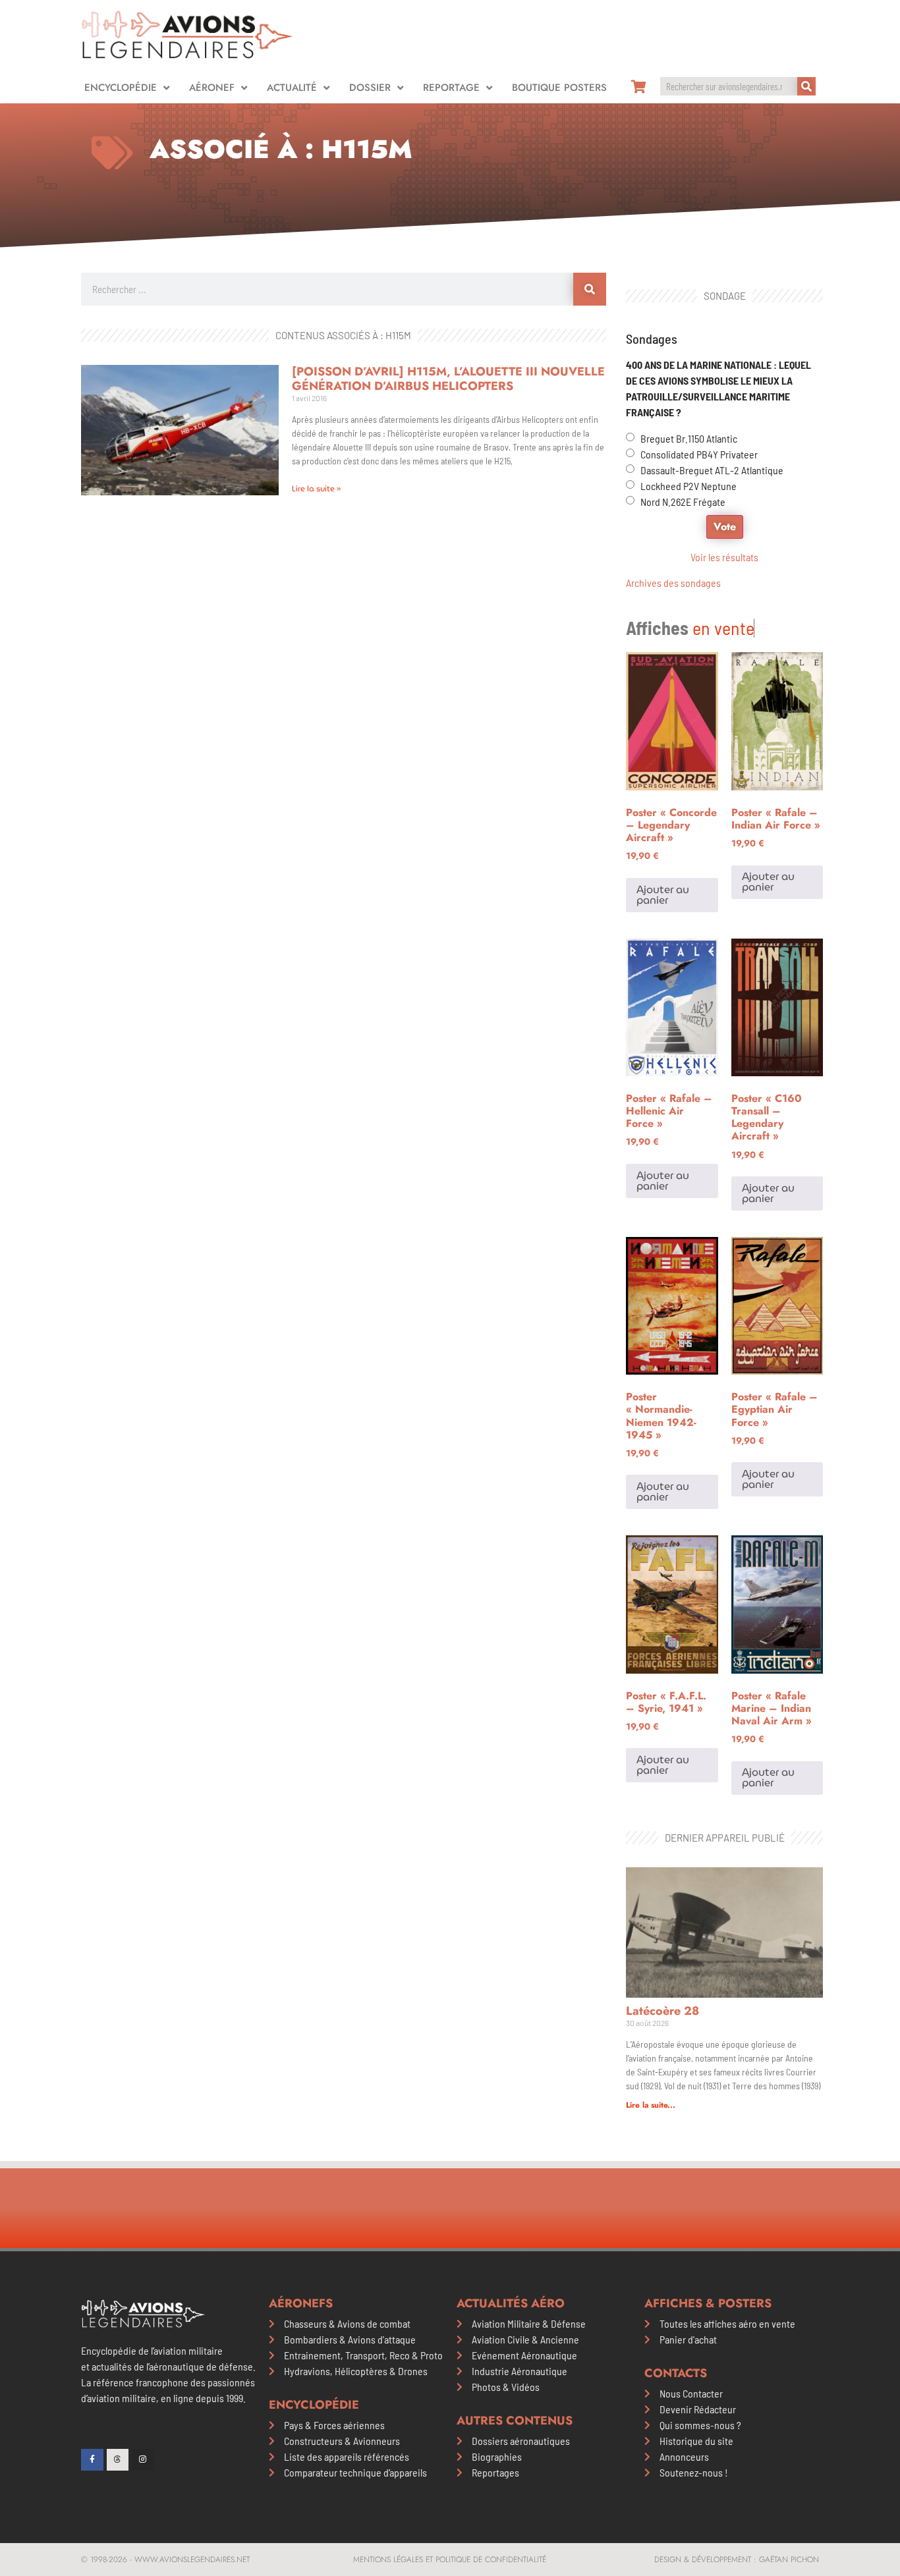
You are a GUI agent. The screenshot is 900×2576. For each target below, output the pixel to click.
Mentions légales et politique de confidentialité (450, 2560)
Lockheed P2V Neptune (689, 486)
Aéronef (212, 88)
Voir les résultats (724, 557)
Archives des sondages (673, 583)
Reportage (451, 88)
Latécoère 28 (662, 2011)
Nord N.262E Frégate (683, 502)
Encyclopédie (121, 88)
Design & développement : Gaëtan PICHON (737, 2560)
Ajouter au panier (663, 895)
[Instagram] (143, 2460)
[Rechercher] (806, 86)
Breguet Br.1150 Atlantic (689, 438)
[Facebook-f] (92, 2460)
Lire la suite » (316, 488)
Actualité (292, 88)
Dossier (370, 88)
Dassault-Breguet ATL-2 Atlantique (712, 470)
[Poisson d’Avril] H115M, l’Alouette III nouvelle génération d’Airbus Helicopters (448, 379)
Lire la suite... (651, 2105)
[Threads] (118, 2460)
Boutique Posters (559, 88)
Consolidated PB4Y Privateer (699, 454)
